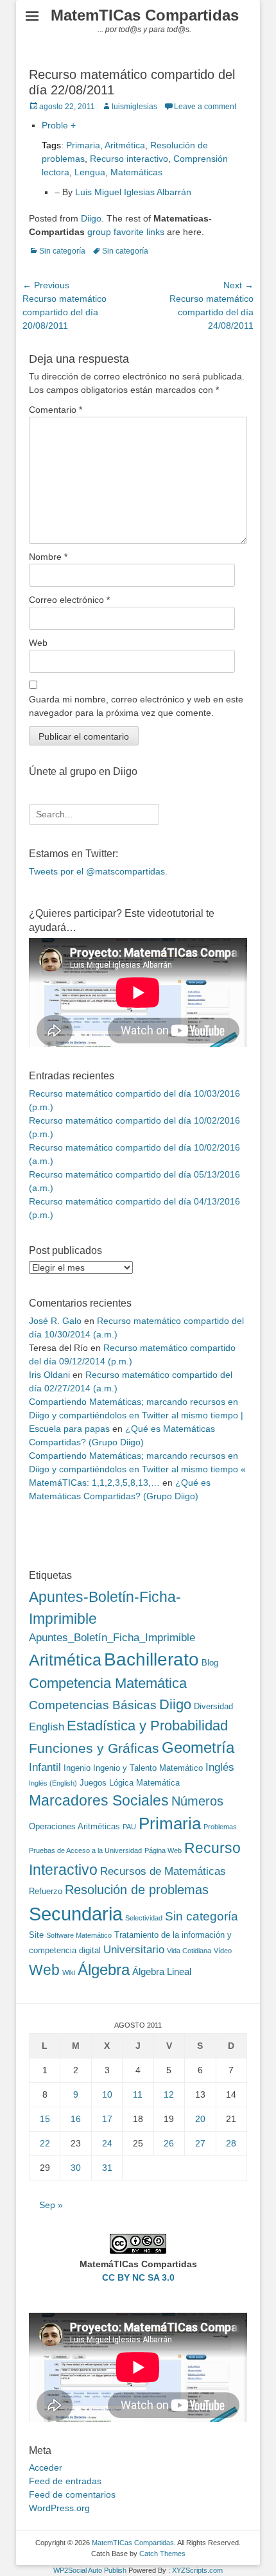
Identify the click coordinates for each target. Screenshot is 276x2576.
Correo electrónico (69, 600)
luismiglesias (134, 107)
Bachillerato (151, 1659)
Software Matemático (79, 1935)
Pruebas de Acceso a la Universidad (85, 1850)
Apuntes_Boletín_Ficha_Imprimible (112, 1637)
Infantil (45, 1767)
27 (200, 2143)
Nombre (48, 557)
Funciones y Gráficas (94, 1748)
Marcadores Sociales (99, 1800)
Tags (51, 145)
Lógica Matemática (144, 1783)
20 (200, 2119)
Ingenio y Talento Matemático (148, 1768)
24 (107, 2143)
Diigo (91, 218)
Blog (210, 1663)
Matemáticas (136, 172)
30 (76, 2168)
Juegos (93, 1783)
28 (231, 2143)
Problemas (220, 1827)
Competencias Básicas (93, 1705)
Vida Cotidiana (189, 1951)
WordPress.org (59, 2508)
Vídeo (223, 1951)
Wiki (69, 1972)
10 (107, 2094)
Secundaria (76, 1914)
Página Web (163, 1850)
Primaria (83, 145)
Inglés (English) (53, 1783)
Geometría (198, 1748)
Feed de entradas (65, 2481)
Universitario (134, 1949)
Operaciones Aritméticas (74, 1826)
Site (36, 1935)
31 (107, 2168)
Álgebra (104, 1970)
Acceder (46, 2467)
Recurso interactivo (129, 159)
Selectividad (144, 1918)
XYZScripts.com (197, 2570)
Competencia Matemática (108, 1683)
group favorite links (126, 232)
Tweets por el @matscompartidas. (98, 871)
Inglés (220, 1767)
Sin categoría (62, 251)
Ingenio (77, 1768)
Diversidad (213, 1706)
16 (76, 2119)
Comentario (56, 410)
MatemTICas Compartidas (145, 15)
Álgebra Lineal (162, 1971)
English (47, 1727)
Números (197, 1801)
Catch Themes (162, 2554)
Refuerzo (46, 1891)
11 (138, 2094)
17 (107, 2119)
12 (169, 2094)
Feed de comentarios (72, 2494)
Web (38, 643)
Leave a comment (205, 107)
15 (45, 2119)
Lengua (90, 172)
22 (45, 2143)
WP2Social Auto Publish (90, 2570)
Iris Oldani (49, 1375)
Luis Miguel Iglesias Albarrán (133, 192)
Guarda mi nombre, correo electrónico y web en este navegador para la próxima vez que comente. (136, 706)
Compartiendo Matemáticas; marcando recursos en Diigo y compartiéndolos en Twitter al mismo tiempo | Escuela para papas (136, 1415)
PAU (129, 1827)
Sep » (51, 2205)
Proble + (59, 125)
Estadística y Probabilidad (147, 1726)
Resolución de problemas (137, 1890)
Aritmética (125, 145)
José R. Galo (55, 1321)
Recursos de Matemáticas (163, 1871)
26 (169, 2143)
